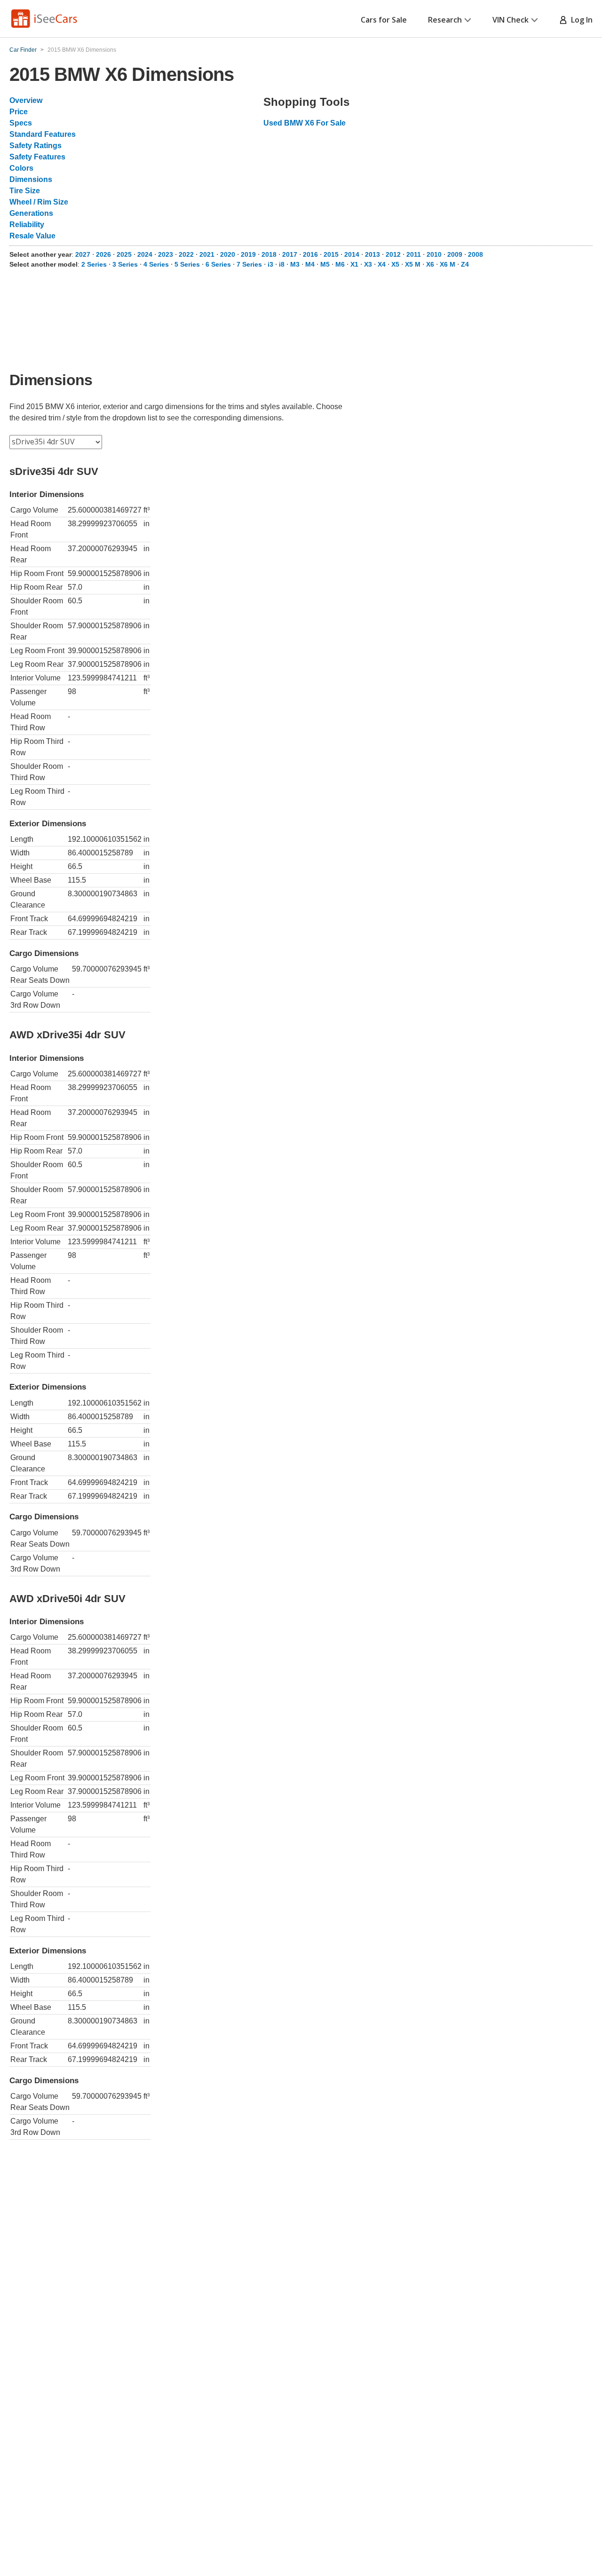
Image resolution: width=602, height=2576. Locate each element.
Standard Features (43, 134)
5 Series (187, 264)
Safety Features (37, 157)
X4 (382, 264)
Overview (26, 100)
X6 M (448, 264)
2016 (310, 254)
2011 (414, 254)
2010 (434, 254)
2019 (248, 254)
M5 (325, 264)
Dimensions (31, 179)
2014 (352, 254)
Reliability (27, 225)
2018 (269, 254)
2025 (124, 254)
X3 (368, 264)
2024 (145, 254)
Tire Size (25, 191)
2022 (186, 254)
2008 (475, 254)
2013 (372, 254)
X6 (430, 264)
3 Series (125, 264)
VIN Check (511, 20)
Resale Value (32, 236)
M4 (310, 264)
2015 (331, 254)
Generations (31, 213)
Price (19, 112)
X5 (395, 264)
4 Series (156, 264)
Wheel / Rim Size (39, 202)
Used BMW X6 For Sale (305, 123)
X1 (354, 264)
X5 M (413, 264)
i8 (282, 264)
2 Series (94, 264)
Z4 (465, 264)
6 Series (218, 264)
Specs (21, 123)
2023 (166, 254)
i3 (270, 264)
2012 (393, 254)
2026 (103, 254)
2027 (83, 254)
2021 (207, 254)
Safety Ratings (36, 146)
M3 (295, 264)
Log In (580, 20)
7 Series (249, 264)
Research (445, 20)
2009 (455, 254)
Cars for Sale (384, 20)
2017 (290, 254)
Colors (21, 168)
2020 (228, 254)
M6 (340, 264)
